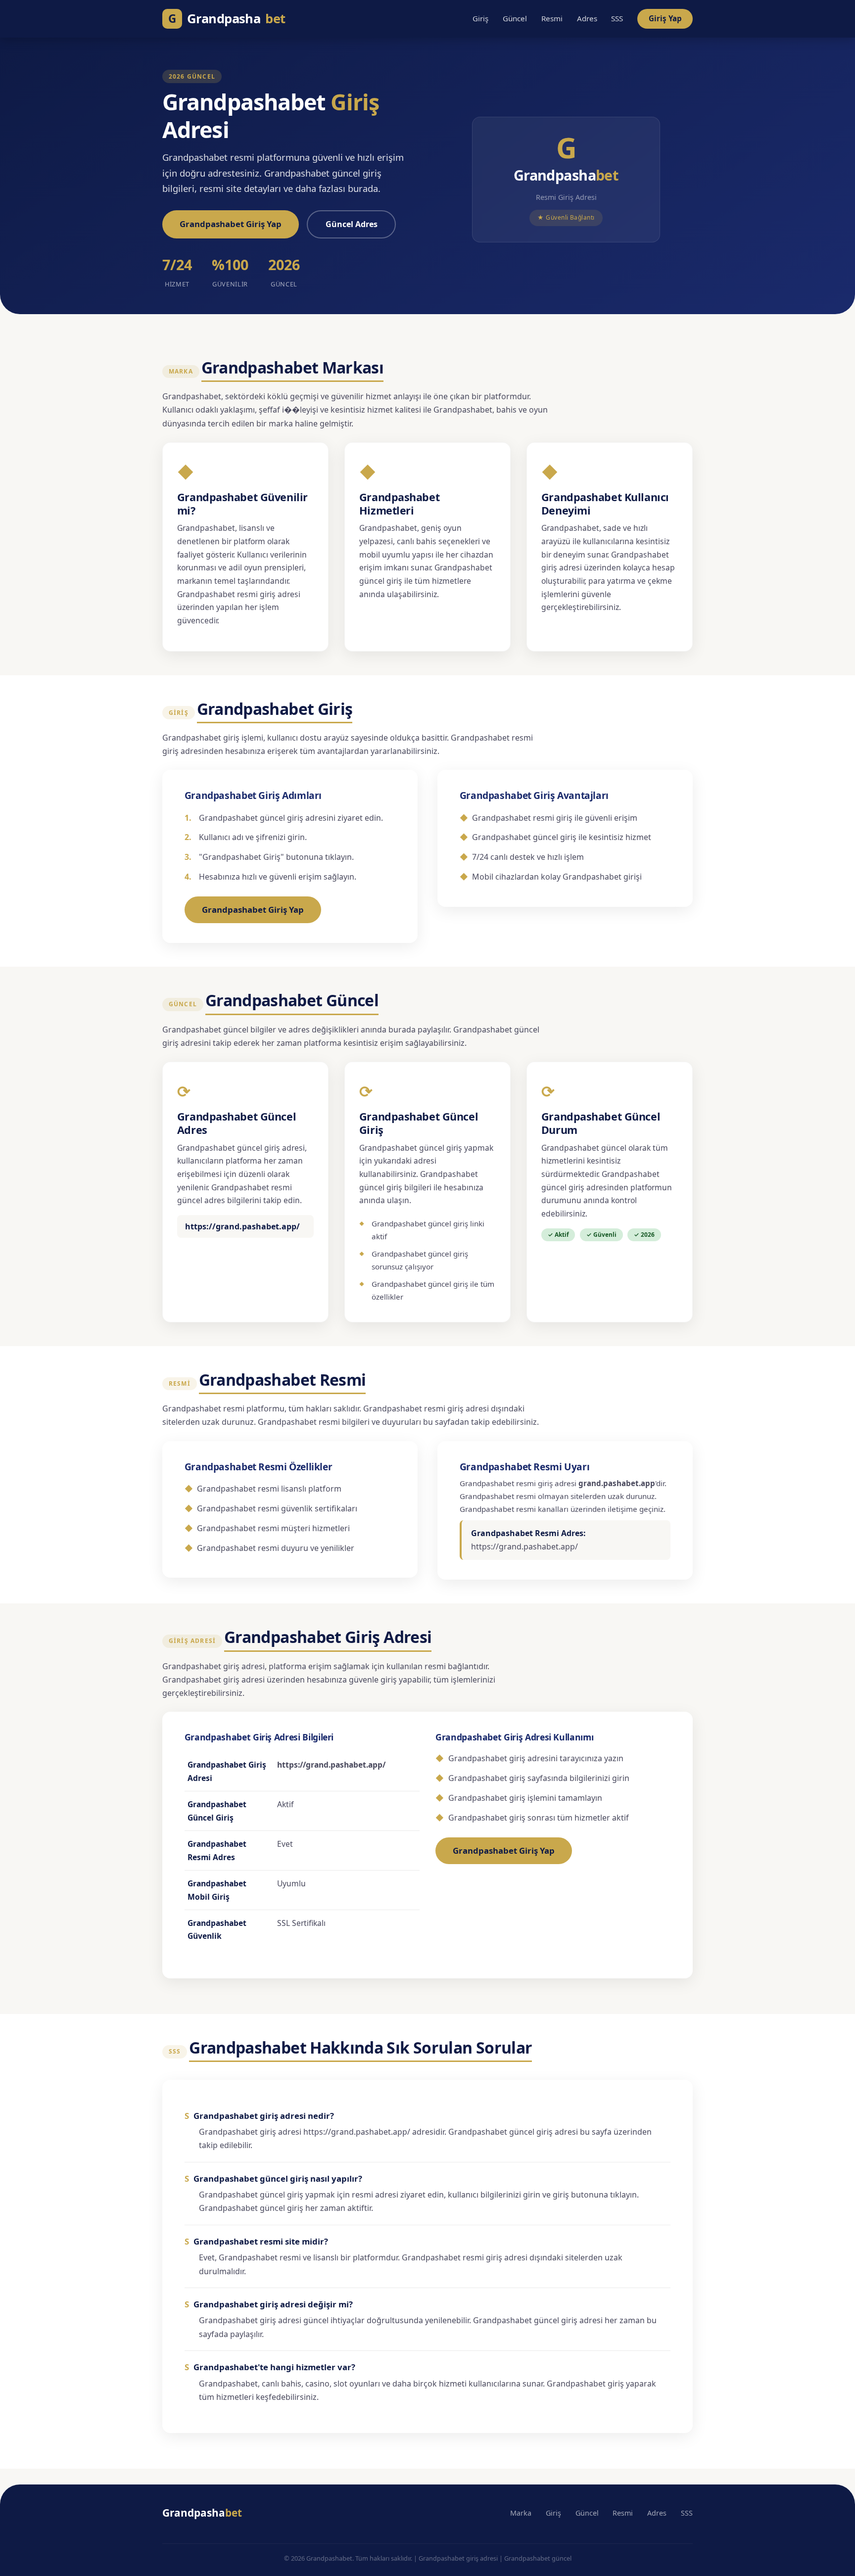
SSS (617, 18)
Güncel (515, 18)
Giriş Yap (665, 18)
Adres (587, 18)
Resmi (552, 18)
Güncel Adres (352, 224)
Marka (521, 2513)
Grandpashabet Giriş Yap (231, 224)
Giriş (480, 18)
